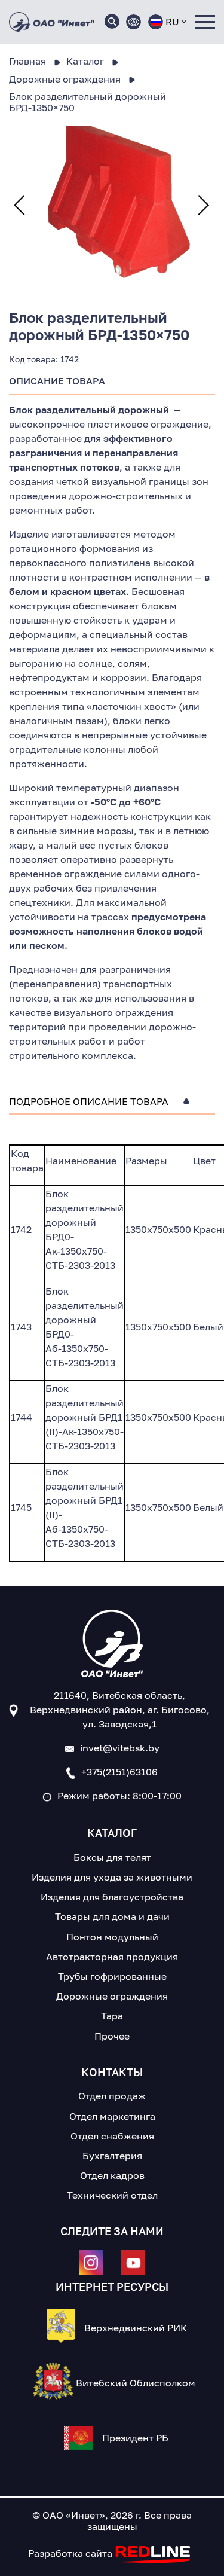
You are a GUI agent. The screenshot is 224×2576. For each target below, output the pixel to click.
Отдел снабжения (112, 2136)
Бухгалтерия (112, 2156)
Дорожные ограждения (112, 1996)
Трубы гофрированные (112, 1976)
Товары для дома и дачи (112, 1916)
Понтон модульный (112, 1937)
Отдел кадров (112, 2175)
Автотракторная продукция (112, 1957)
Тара (112, 2016)
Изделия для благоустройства (112, 1897)
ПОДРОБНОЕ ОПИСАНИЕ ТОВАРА (89, 1102)
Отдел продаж (112, 2096)
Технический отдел (112, 2195)
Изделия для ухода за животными (112, 1877)
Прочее (112, 2036)
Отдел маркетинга (112, 2116)
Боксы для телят (112, 1857)
